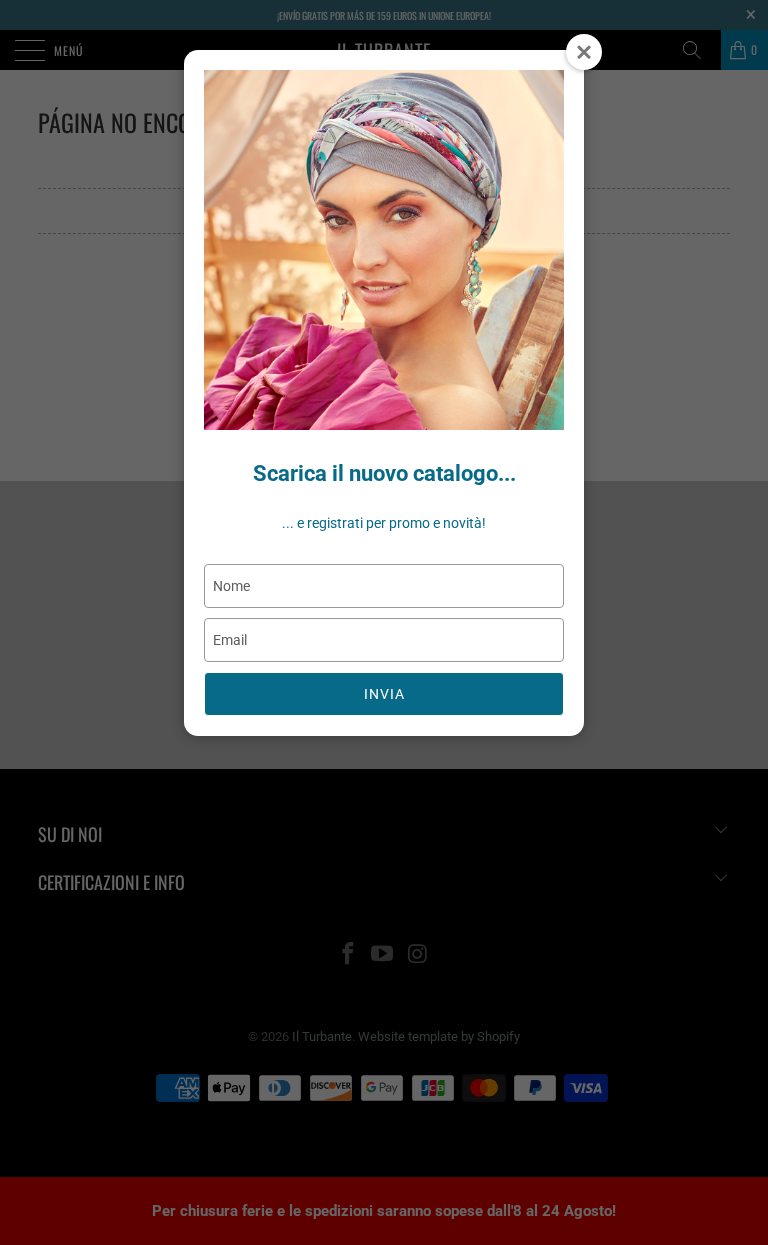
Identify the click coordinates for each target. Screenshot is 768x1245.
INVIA (384, 694)
